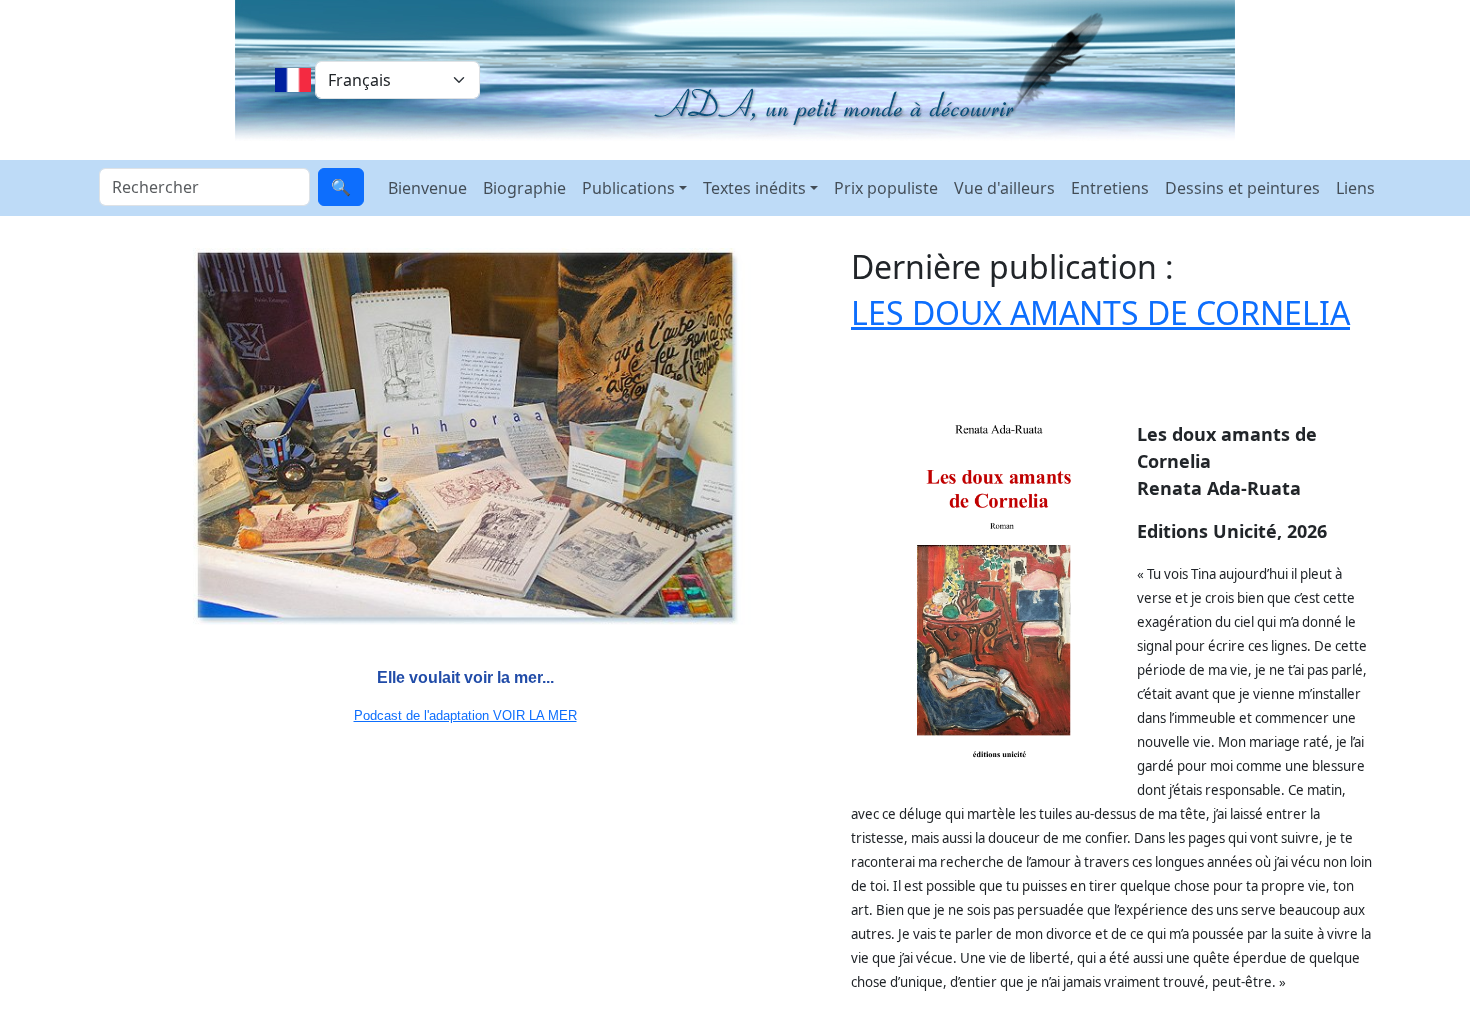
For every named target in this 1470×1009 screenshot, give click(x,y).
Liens (1355, 188)
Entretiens (1110, 188)
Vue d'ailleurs (1004, 188)
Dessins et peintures (1242, 188)
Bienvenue (427, 188)
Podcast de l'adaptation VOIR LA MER (465, 715)
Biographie (524, 188)
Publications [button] (628, 188)
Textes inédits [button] (754, 188)
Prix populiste (886, 188)
